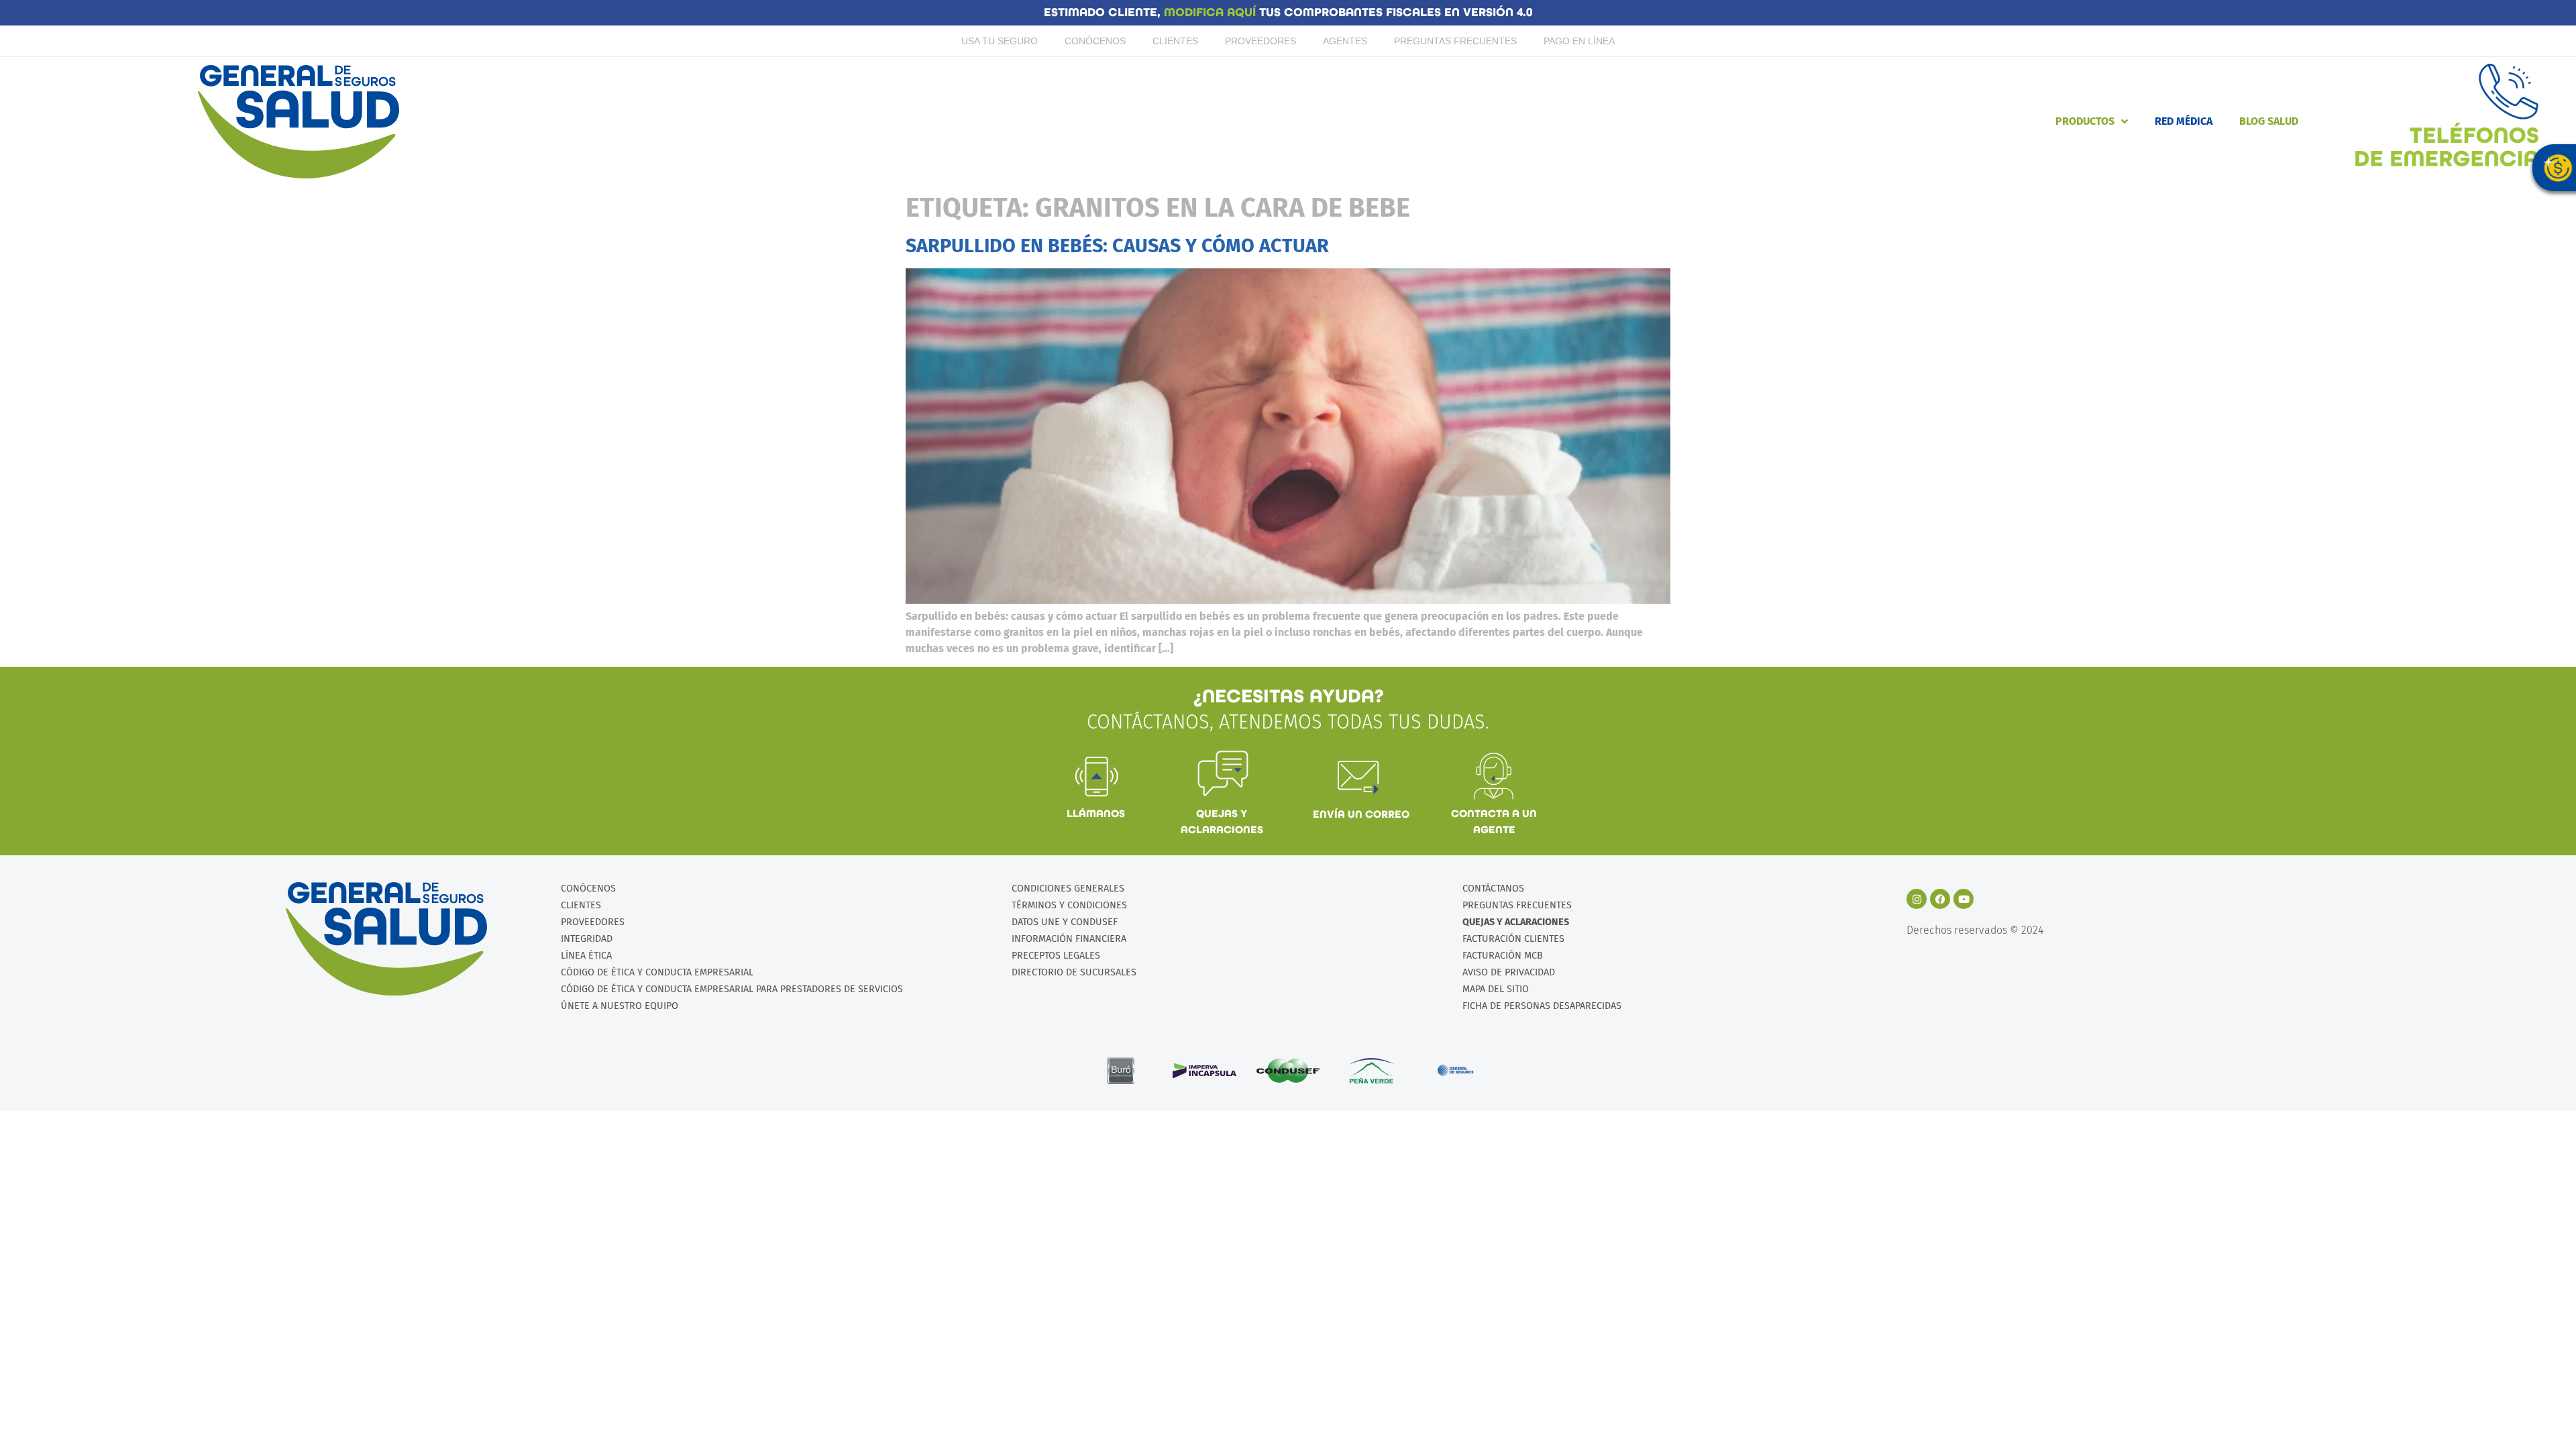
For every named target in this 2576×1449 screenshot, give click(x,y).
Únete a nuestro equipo (620, 1006)
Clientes (1175, 41)
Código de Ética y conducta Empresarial (657, 972)
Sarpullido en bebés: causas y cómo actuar (1117, 246)
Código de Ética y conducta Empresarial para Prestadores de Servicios (732, 989)
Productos (2085, 121)
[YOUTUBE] (1964, 899)
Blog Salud (2269, 121)
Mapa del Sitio (1496, 989)
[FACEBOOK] (1940, 899)
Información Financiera (1069, 939)
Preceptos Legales (1056, 956)
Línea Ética (586, 956)
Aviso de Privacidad (1509, 972)
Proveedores (1260, 41)
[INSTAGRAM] (1917, 899)
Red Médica (2184, 121)
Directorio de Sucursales (1074, 972)
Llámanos (1096, 813)
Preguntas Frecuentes (1455, 41)
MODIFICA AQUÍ (1212, 12)
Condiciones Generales (1068, 889)
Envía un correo (1361, 814)
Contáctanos (1493, 889)
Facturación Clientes (1513, 939)
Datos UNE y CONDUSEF (1065, 922)
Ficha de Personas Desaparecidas (1542, 1006)
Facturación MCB (1503, 956)
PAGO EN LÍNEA (1579, 41)
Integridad (587, 939)
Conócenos (1095, 41)
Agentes (1345, 41)
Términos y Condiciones (1069, 905)
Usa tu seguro (1000, 41)
